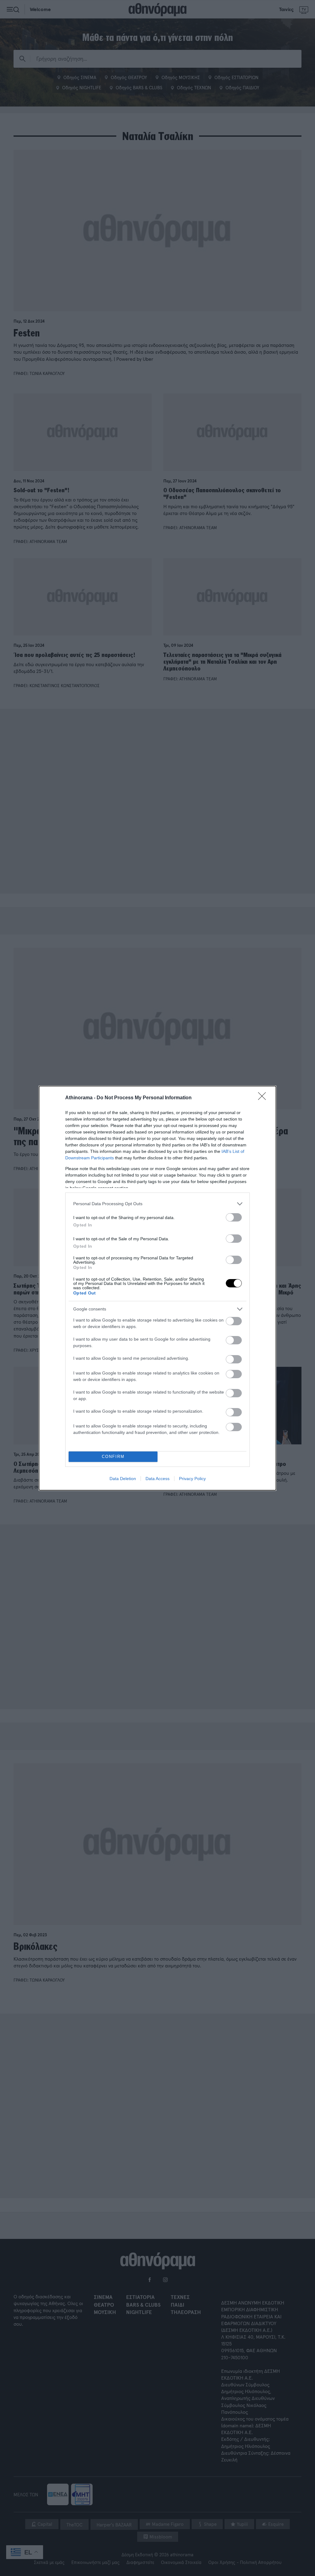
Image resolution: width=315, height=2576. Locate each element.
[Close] (264, 1098)
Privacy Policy (192, 1479)
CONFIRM (113, 1457)
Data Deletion (123, 1479)
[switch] (234, 1217)
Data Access (157, 1479)
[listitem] (157, 1204)
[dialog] (157, 1288)
